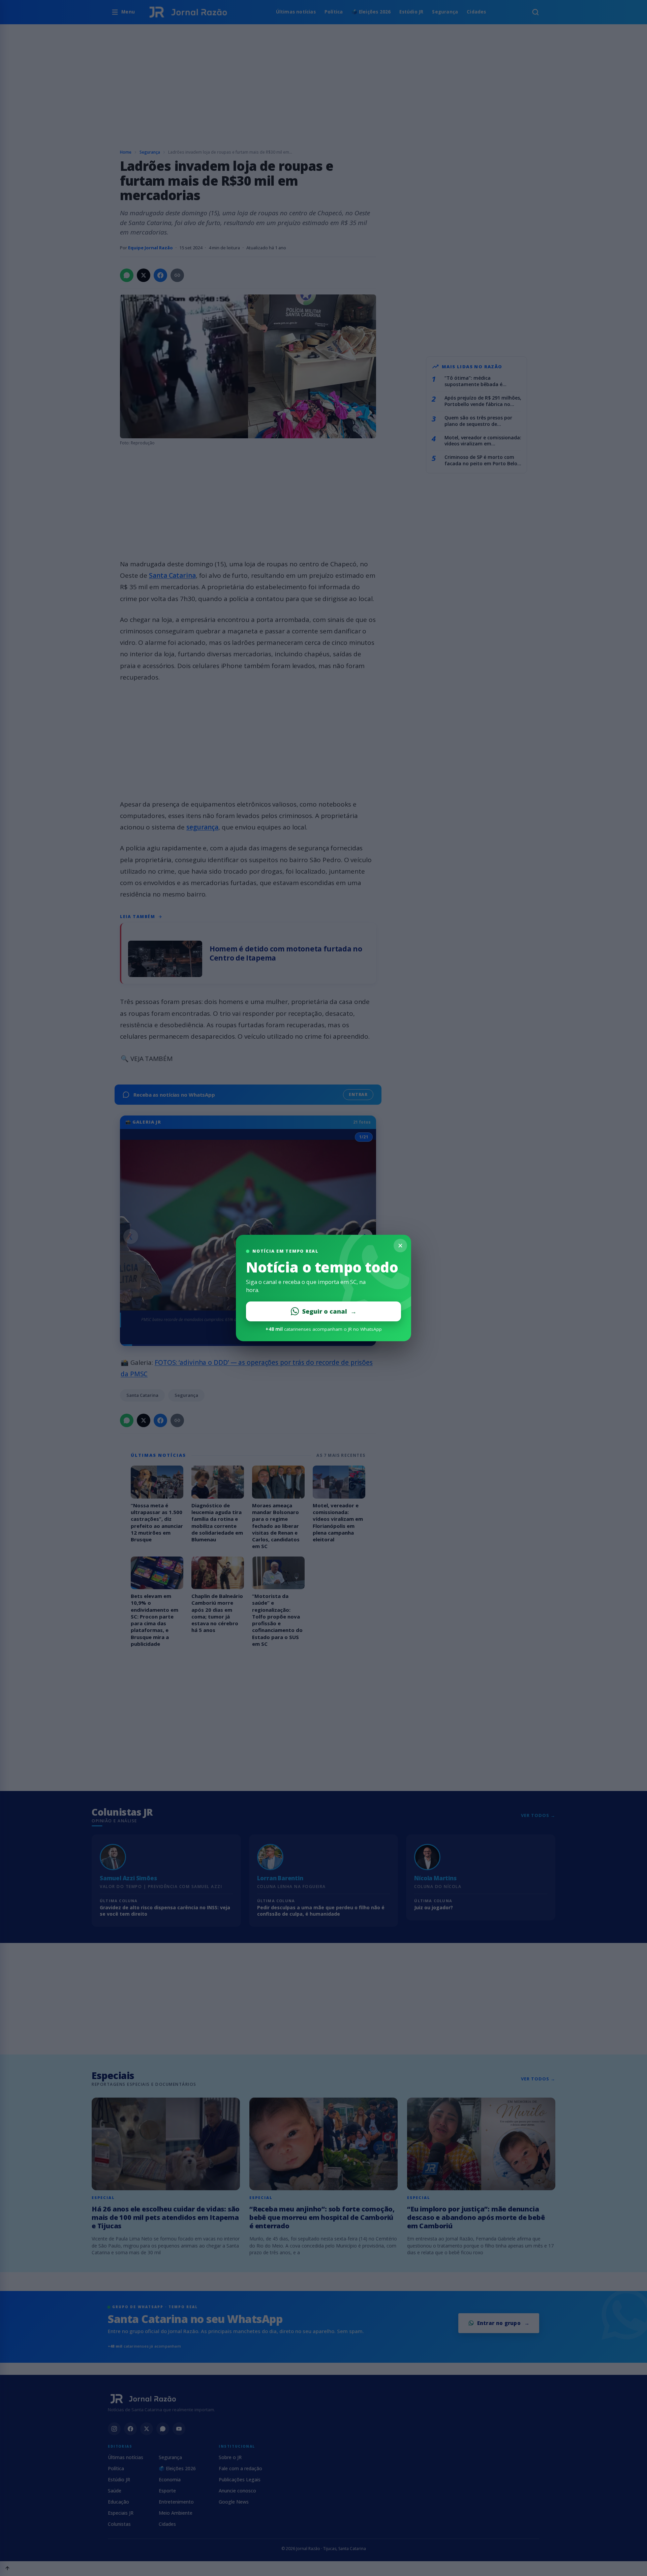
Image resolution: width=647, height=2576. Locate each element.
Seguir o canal (329, 1311)
